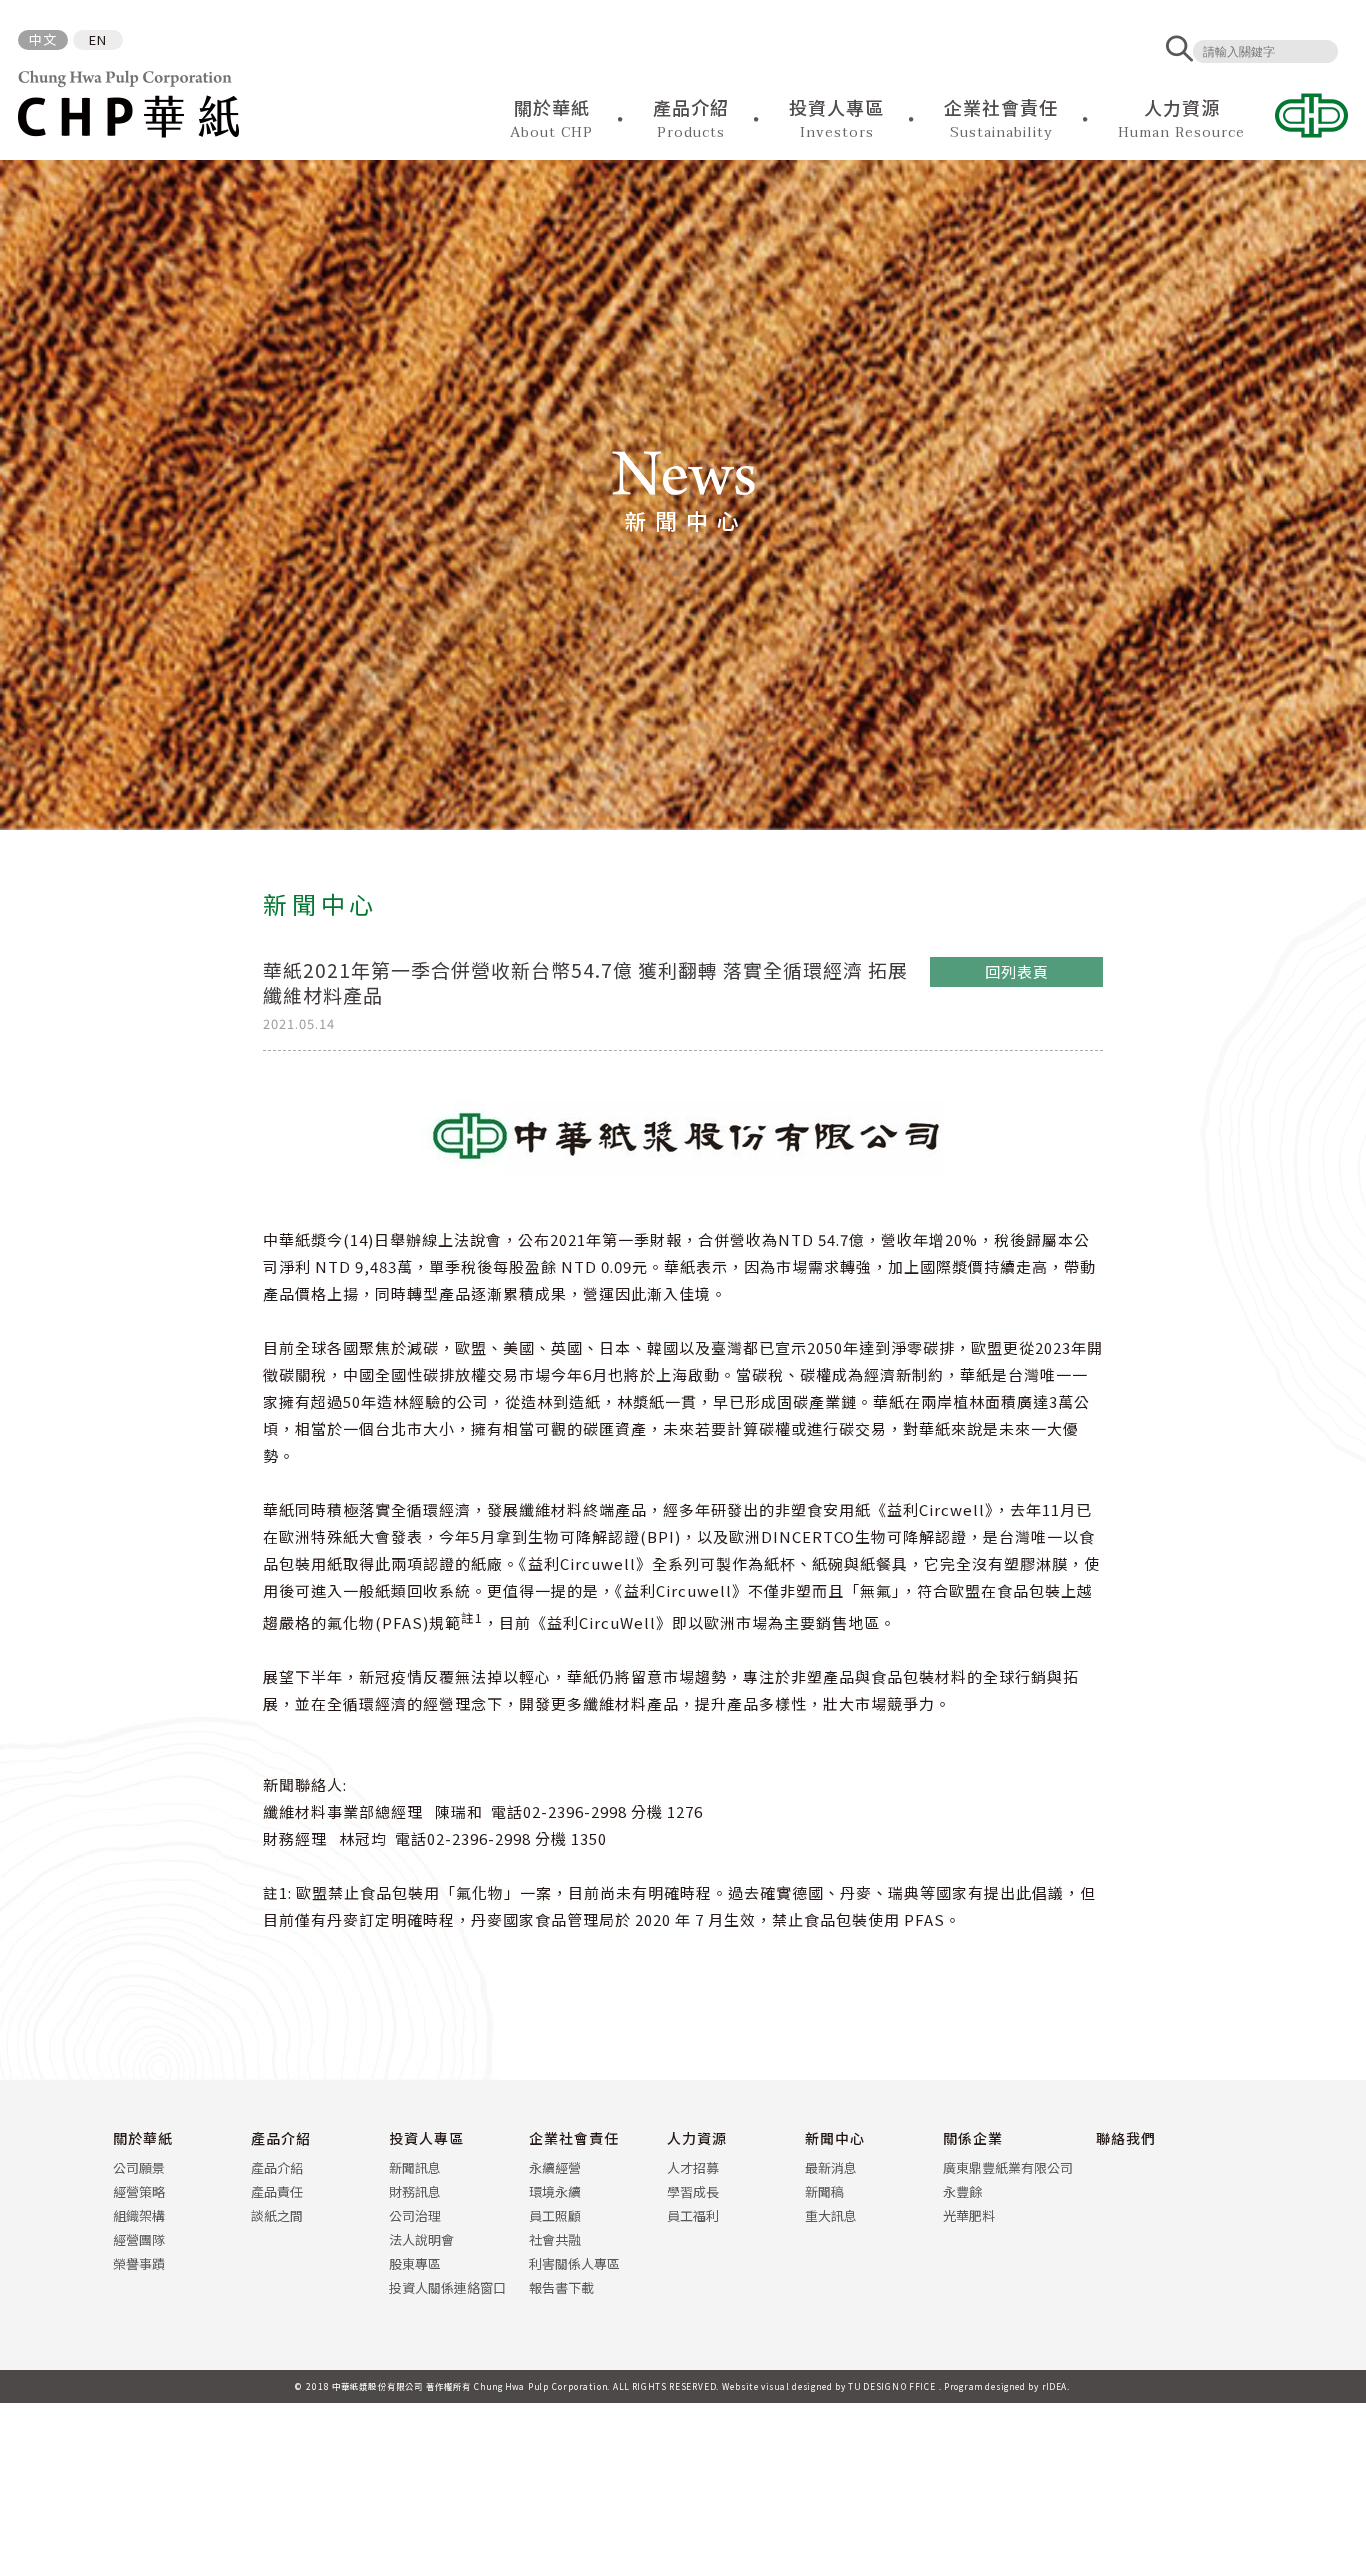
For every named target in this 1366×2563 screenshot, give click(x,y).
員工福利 (693, 2215)
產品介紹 (281, 2138)
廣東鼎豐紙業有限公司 (1008, 2167)
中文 (43, 39)
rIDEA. (1056, 2386)
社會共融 (555, 2239)
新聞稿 (824, 2191)
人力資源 (697, 2138)
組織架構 (139, 2215)
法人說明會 (421, 2239)
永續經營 (555, 2167)
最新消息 (831, 2167)
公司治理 (415, 2215)
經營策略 (139, 2191)
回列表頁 (1017, 971)
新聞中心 (835, 2138)
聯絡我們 (1126, 2138)
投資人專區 (426, 2138)
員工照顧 (555, 2215)
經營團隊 (139, 2239)
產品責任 (277, 2191)
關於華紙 (143, 2138)
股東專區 (415, 2263)
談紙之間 (277, 2215)
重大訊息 (831, 2215)
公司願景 (139, 2167)
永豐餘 (962, 2191)
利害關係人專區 (574, 2263)
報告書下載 (561, 2287)
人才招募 (693, 2167)
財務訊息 (415, 2191)
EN (98, 39)
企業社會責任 (574, 2138)
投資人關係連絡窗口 (447, 2287)
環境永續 (555, 2191)
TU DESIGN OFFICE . (895, 2386)
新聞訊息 (415, 2167)
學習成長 (693, 2191)
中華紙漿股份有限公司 (128, 104)
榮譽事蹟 (139, 2263)
